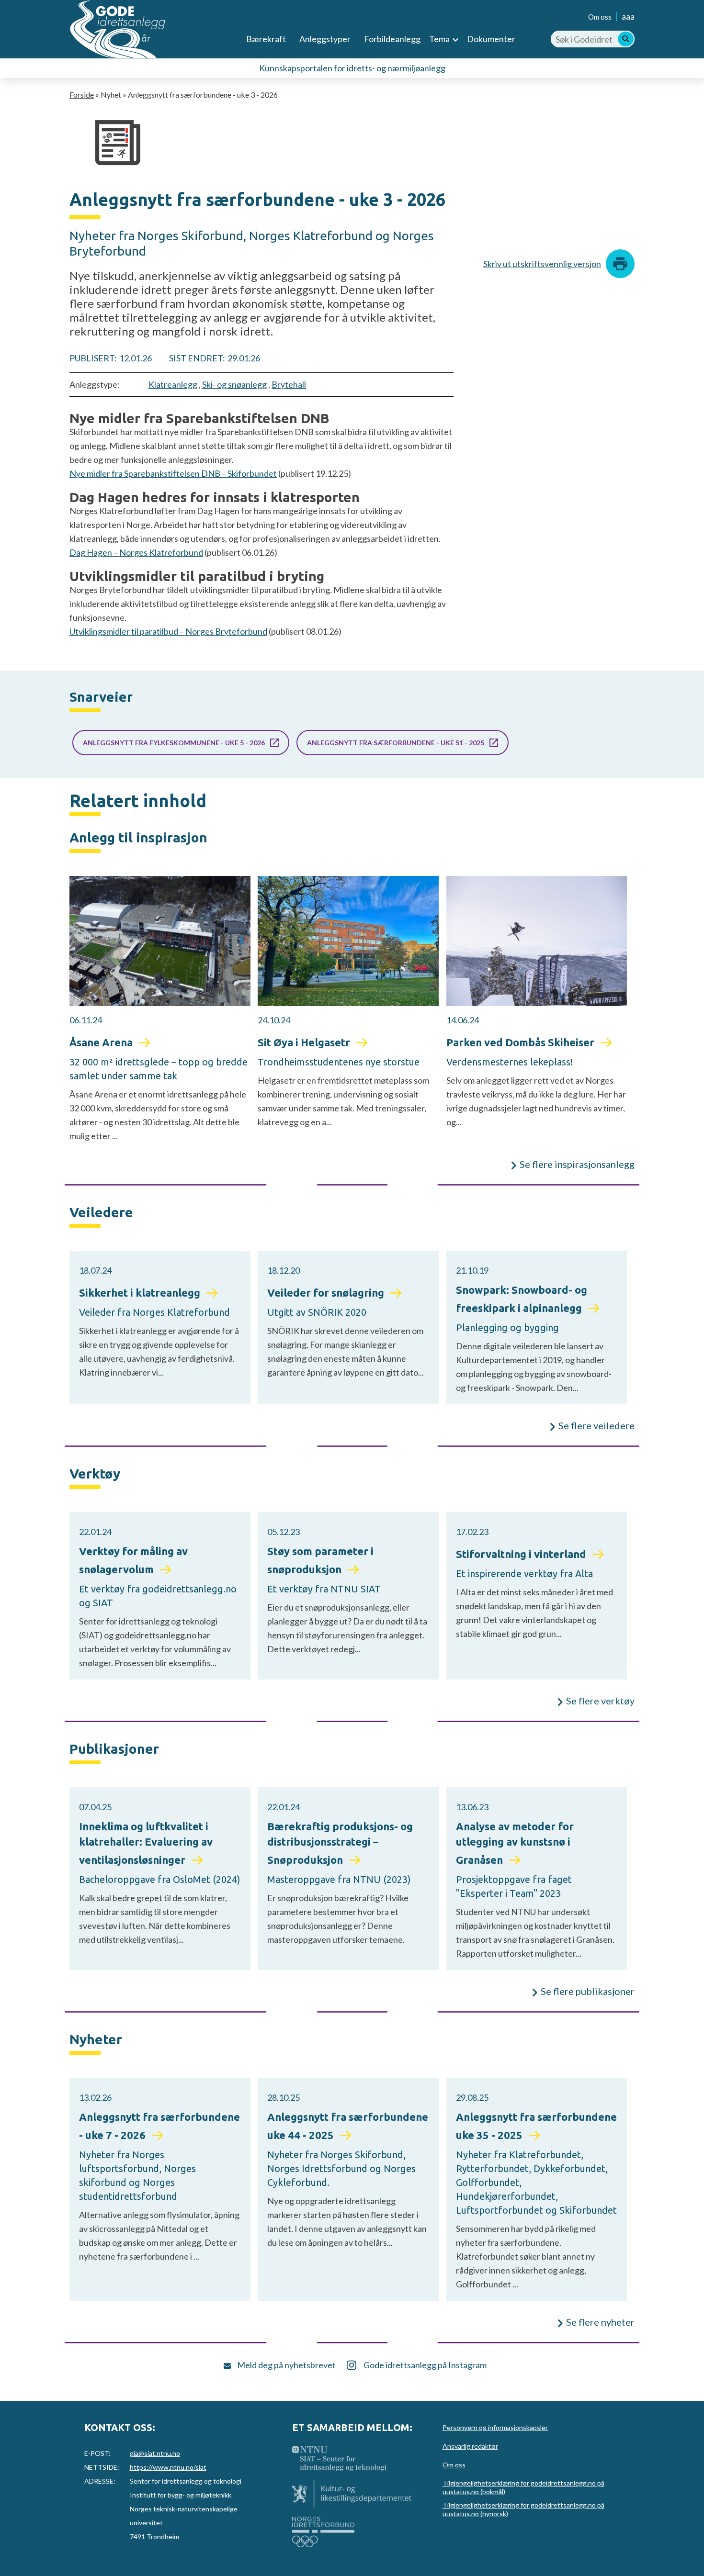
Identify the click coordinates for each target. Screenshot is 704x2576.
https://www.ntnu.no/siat (168, 2467)
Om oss (600, 17)
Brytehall (289, 384)
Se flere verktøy (600, 1701)
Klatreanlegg (173, 384)
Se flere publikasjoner (588, 1991)
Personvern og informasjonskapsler (495, 2427)
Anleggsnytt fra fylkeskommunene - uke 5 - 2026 (174, 743)
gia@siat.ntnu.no (155, 2453)
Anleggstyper (325, 39)
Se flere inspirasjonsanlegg (577, 1164)
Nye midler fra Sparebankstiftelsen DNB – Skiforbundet (173, 473)
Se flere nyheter (600, 2322)
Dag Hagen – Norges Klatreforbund (136, 552)
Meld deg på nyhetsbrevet (286, 2365)
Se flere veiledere (596, 1425)
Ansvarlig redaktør (470, 2446)
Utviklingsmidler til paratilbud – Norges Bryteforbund (168, 631)
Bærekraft (266, 39)
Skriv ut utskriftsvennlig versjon (542, 264)
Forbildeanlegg (392, 39)
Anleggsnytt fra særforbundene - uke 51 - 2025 (396, 743)
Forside (82, 95)
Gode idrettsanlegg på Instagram (425, 2365)
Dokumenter (491, 39)
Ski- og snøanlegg (234, 384)
